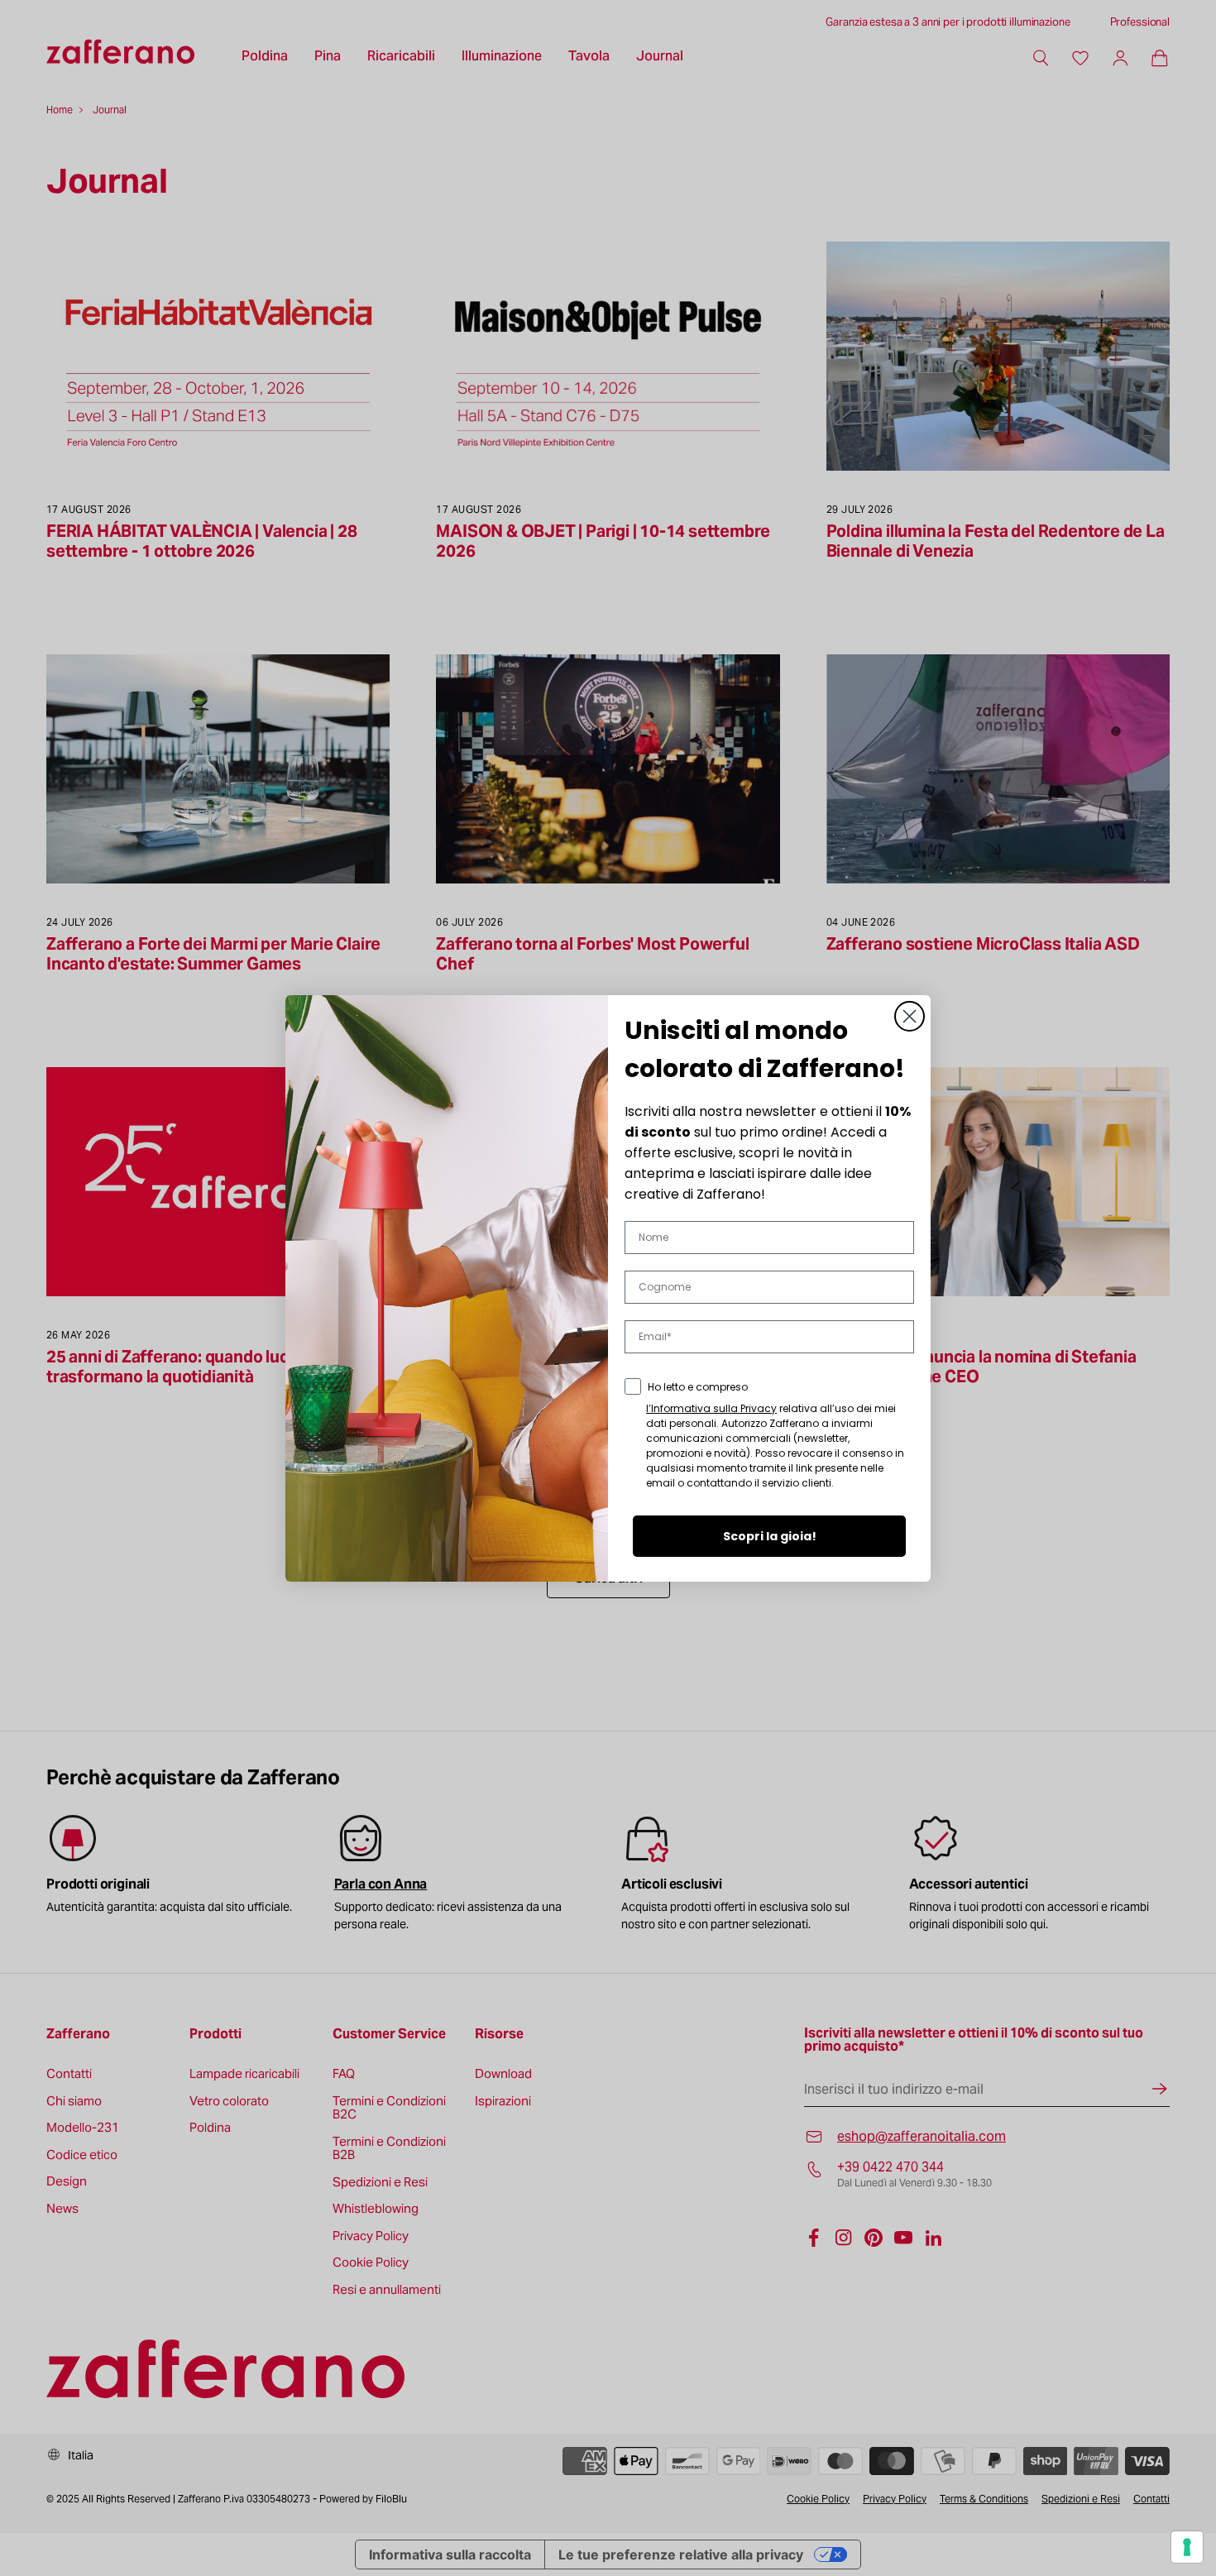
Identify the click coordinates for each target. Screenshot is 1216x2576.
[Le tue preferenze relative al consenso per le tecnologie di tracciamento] (1187, 2547)
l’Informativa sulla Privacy (711, 1408)
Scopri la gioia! (770, 1536)
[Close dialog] (910, 1016)
